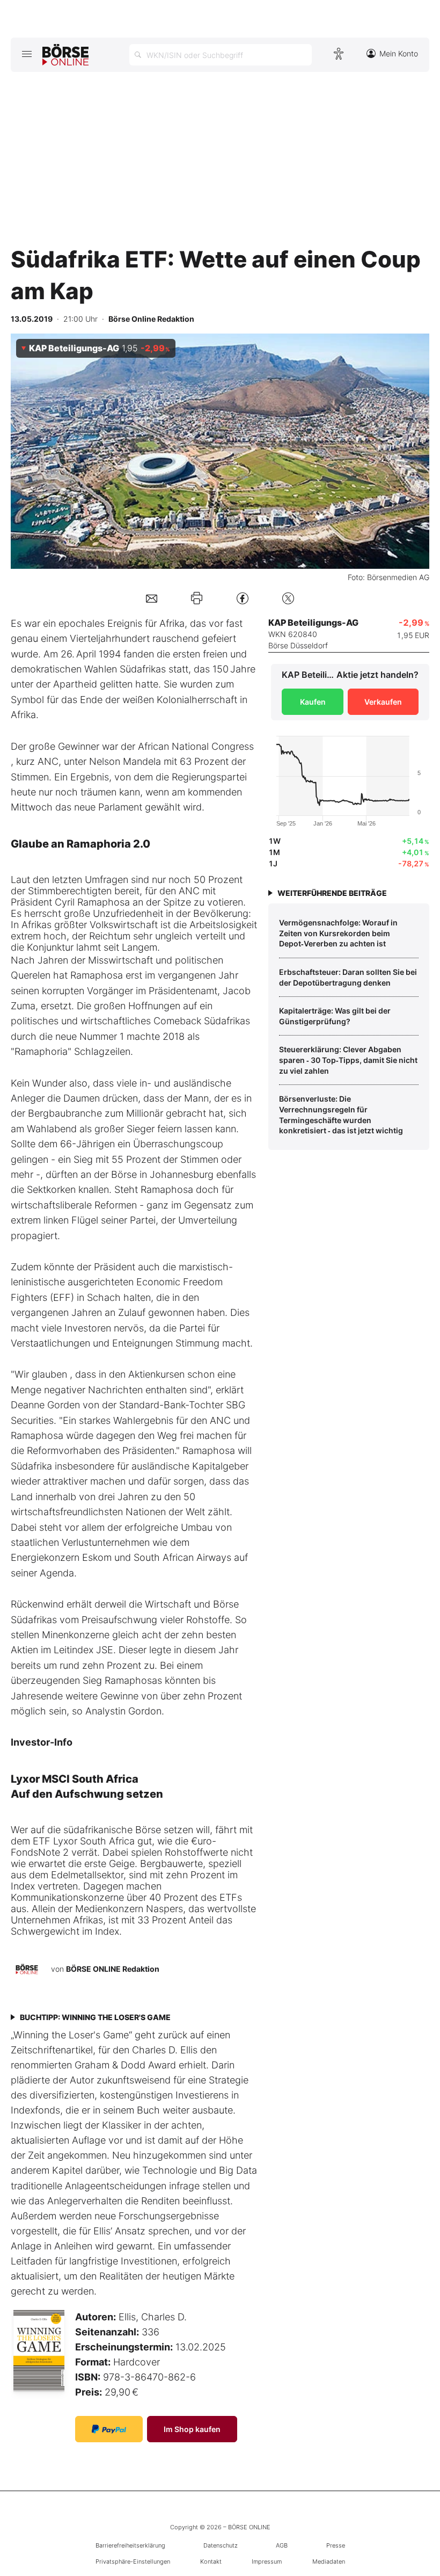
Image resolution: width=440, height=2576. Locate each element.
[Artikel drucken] (197, 598)
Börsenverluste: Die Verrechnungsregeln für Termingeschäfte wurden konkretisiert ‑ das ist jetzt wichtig (341, 1115)
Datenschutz (221, 2545)
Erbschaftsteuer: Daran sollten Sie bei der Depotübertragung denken (348, 977)
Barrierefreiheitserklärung (130, 2545)
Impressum (267, 2561)
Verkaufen (383, 702)
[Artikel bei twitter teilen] (288, 598)
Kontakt (211, 2561)
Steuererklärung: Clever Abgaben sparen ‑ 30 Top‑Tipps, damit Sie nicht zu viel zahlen (348, 1060)
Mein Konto (399, 53)
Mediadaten (329, 2561)
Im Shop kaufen (192, 2429)
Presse (336, 2545)
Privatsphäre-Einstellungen (133, 2561)
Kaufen (313, 702)
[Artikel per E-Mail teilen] (152, 598)
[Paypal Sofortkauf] (109, 2429)
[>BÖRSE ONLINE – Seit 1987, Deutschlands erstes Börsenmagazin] (65, 55)
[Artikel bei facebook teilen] (243, 598)
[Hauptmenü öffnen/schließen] (27, 54)
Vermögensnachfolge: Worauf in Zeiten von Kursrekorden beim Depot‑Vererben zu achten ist (338, 933)
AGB (282, 2545)
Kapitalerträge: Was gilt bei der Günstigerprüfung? (335, 1016)
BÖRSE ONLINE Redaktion (113, 1969)
